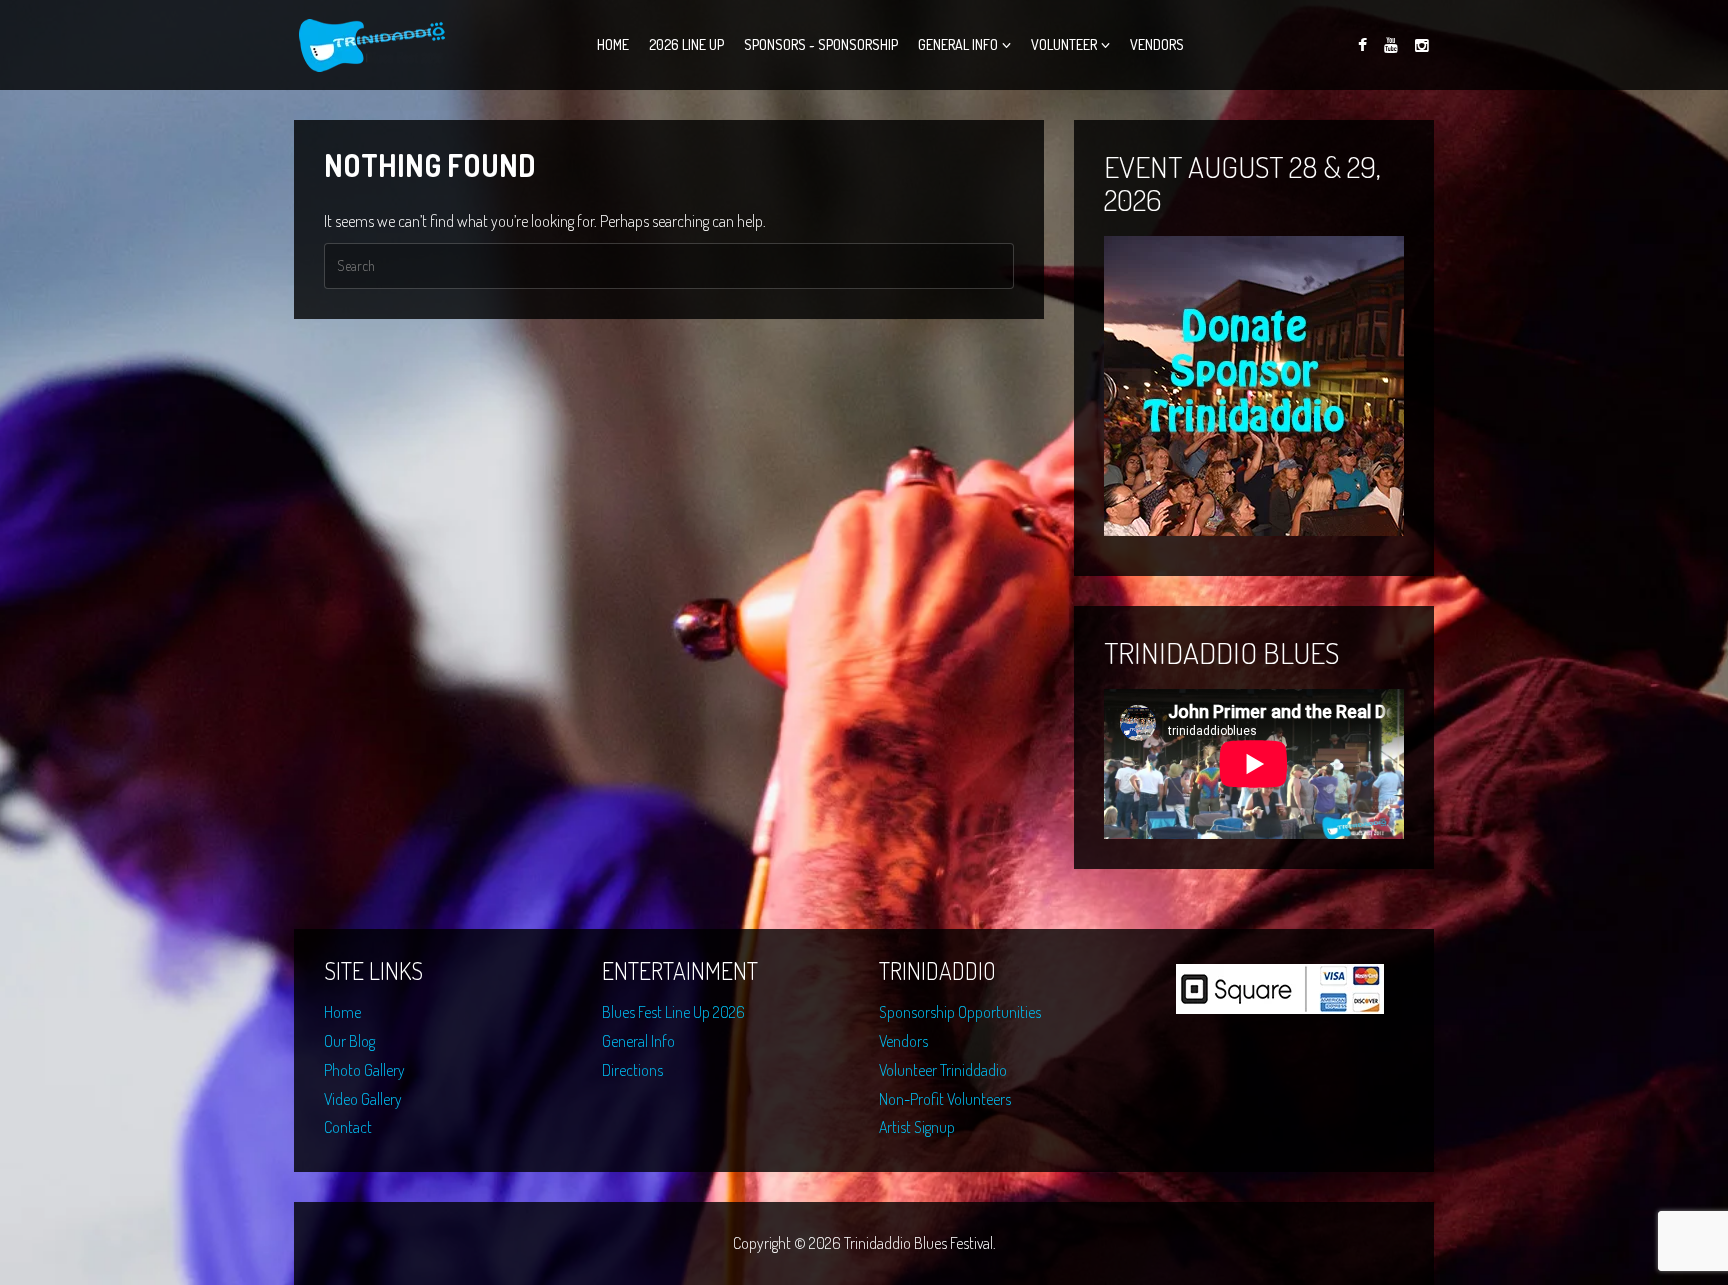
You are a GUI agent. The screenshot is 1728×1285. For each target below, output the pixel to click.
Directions (632, 1070)
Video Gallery (363, 1099)
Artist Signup (917, 1127)
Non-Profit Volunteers (945, 1099)
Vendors (1157, 44)
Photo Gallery (364, 1070)
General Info (958, 44)
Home (613, 44)
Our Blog (349, 1041)
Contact (348, 1127)
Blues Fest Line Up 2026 (673, 1012)
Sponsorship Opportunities (960, 1012)
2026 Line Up (686, 44)
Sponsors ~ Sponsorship (821, 44)
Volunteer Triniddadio (943, 1070)
